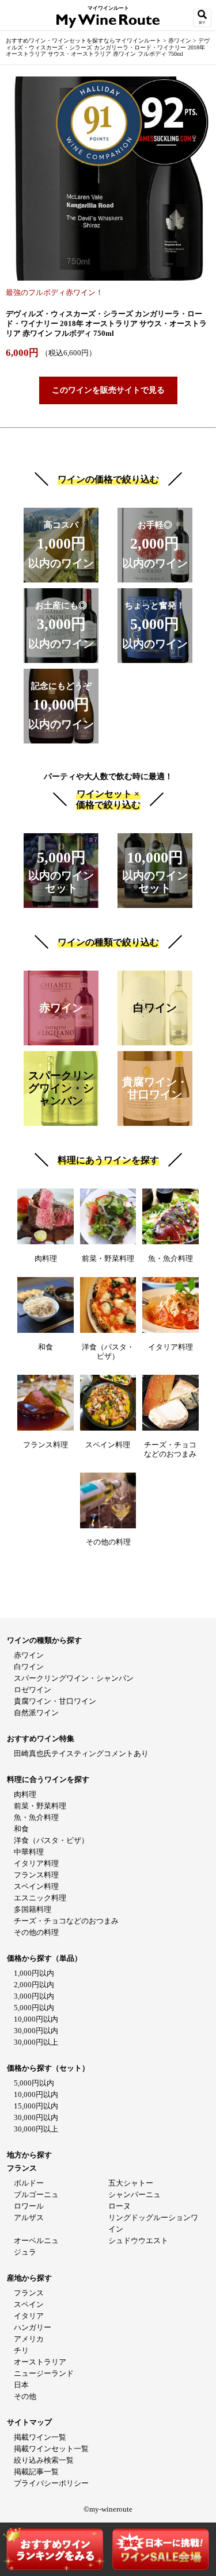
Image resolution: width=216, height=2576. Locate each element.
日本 (21, 2385)
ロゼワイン (33, 1690)
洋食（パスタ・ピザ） (51, 1840)
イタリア (29, 2316)
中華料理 (29, 1852)
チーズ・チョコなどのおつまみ (66, 1921)
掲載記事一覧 (36, 2472)
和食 (21, 1829)
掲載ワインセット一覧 (51, 2449)
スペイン (29, 2304)
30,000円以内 (36, 2031)
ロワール (29, 2206)
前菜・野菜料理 (40, 1806)
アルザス (29, 2217)
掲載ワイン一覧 (40, 2437)
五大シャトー (131, 2183)
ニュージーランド (44, 2373)
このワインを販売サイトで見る (108, 390)
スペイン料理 (36, 1886)
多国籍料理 (33, 1909)
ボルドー (29, 2183)
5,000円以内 (34, 2008)
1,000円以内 (34, 1973)
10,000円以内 (36, 2019)
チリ (21, 2350)
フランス (29, 2293)
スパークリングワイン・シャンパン (74, 1678)
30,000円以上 (36, 2042)
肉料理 (25, 1794)
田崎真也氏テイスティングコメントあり (81, 1753)
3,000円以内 (34, 1996)
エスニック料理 (40, 1898)
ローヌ (120, 2206)
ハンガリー (33, 2327)
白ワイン (29, 1667)
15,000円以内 (36, 2106)
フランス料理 (36, 1875)
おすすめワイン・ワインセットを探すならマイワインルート (84, 41)
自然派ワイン (36, 1713)
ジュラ (25, 2252)
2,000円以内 (34, 1985)
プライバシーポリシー (51, 2483)
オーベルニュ (36, 2240)
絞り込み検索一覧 (44, 2460)
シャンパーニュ (134, 2194)
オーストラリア (40, 2362)
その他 (25, 2396)
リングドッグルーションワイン (153, 2223)
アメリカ (29, 2339)
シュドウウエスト (138, 2240)
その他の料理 (36, 1932)
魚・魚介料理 (36, 1817)
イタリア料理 (36, 1863)
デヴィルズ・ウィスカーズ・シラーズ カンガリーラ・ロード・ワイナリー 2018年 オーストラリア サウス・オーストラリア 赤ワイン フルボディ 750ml (108, 47)
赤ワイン (181, 41)
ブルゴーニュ (36, 2194)
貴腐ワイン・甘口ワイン (55, 1701)
